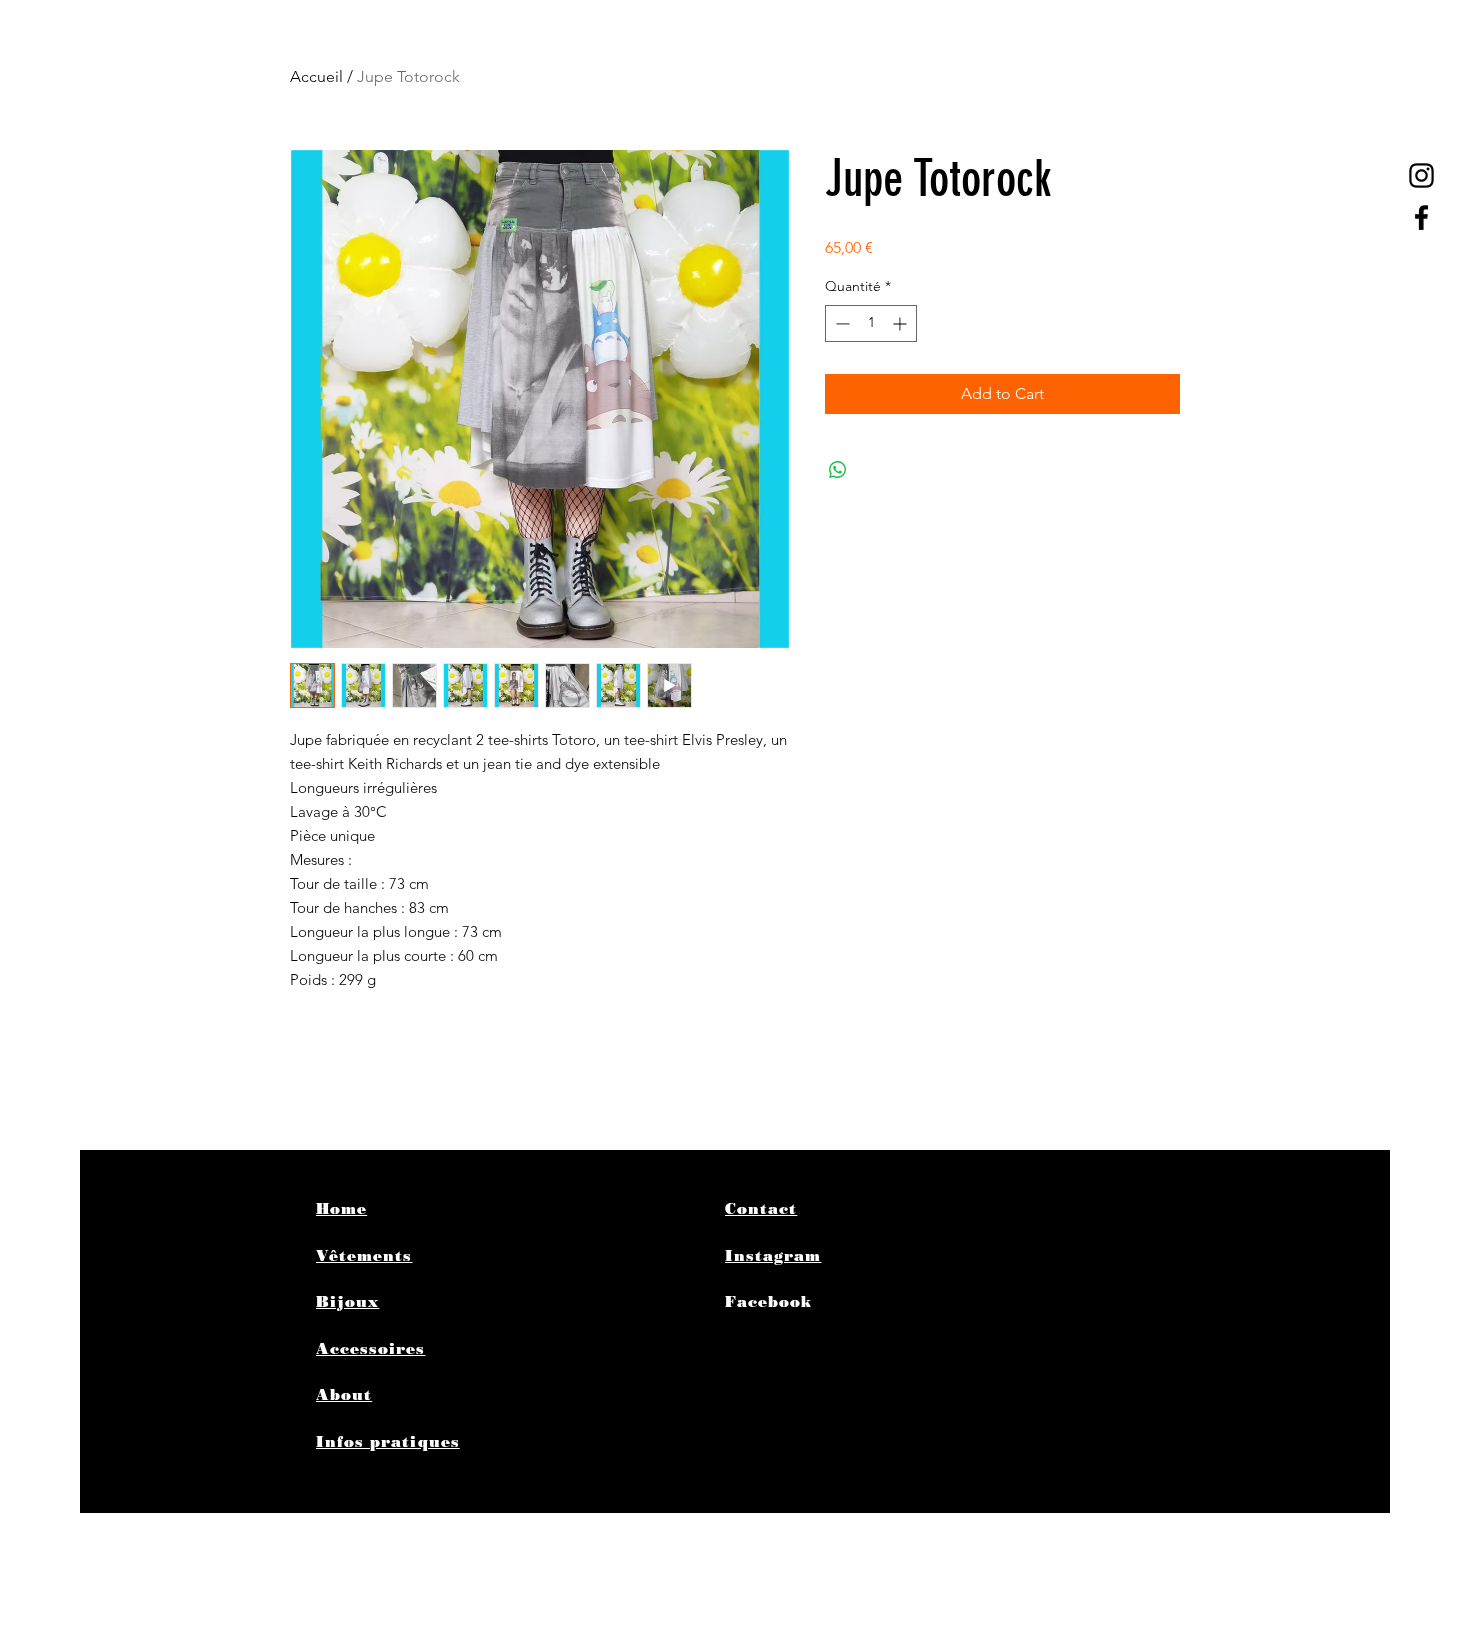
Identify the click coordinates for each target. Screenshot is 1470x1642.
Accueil (316, 76)
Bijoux (347, 1302)
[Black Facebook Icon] (1421, 217)
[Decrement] (840, 323)
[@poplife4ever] (1421, 175)
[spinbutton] (871, 323)
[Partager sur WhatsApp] (838, 470)
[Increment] (901, 323)
